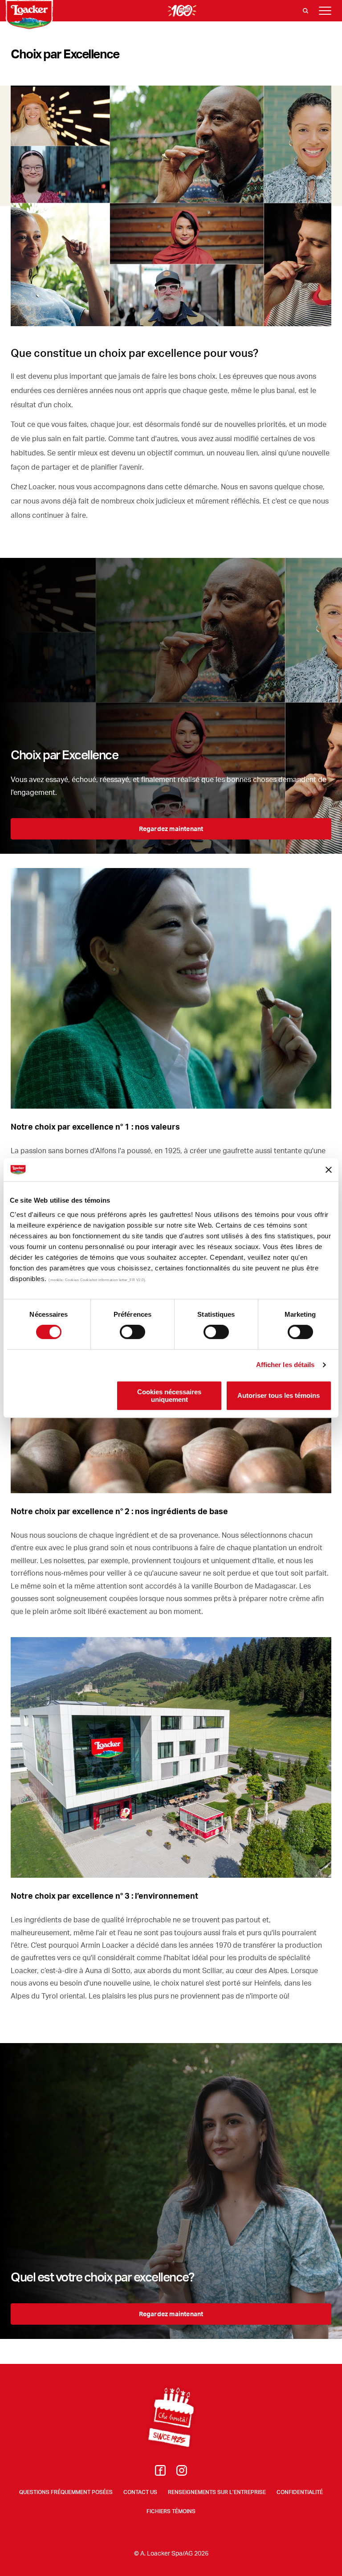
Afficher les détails (285, 1365)
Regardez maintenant (171, 829)
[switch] (132, 1332)
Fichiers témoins (171, 2511)
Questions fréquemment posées (66, 2492)
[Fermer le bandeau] (329, 1170)
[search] (305, 11)
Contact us (140, 2492)
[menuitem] (160, 2473)
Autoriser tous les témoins (279, 1396)
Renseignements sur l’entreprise (217, 2492)
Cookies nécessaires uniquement (169, 1396)
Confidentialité (300, 2492)
